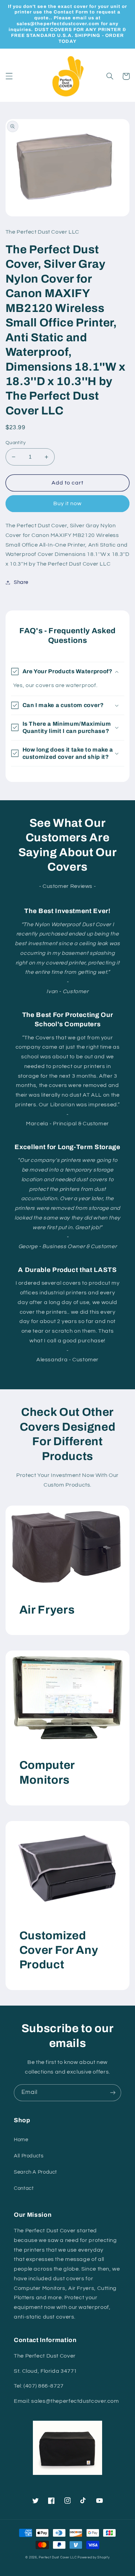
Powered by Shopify (93, 2558)
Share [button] (21, 582)
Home (21, 2140)
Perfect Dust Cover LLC (58, 2558)
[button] (9, 76)
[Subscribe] (113, 2093)
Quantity (16, 443)
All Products (29, 2156)
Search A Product (35, 2172)
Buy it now (68, 503)
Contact (24, 2188)
